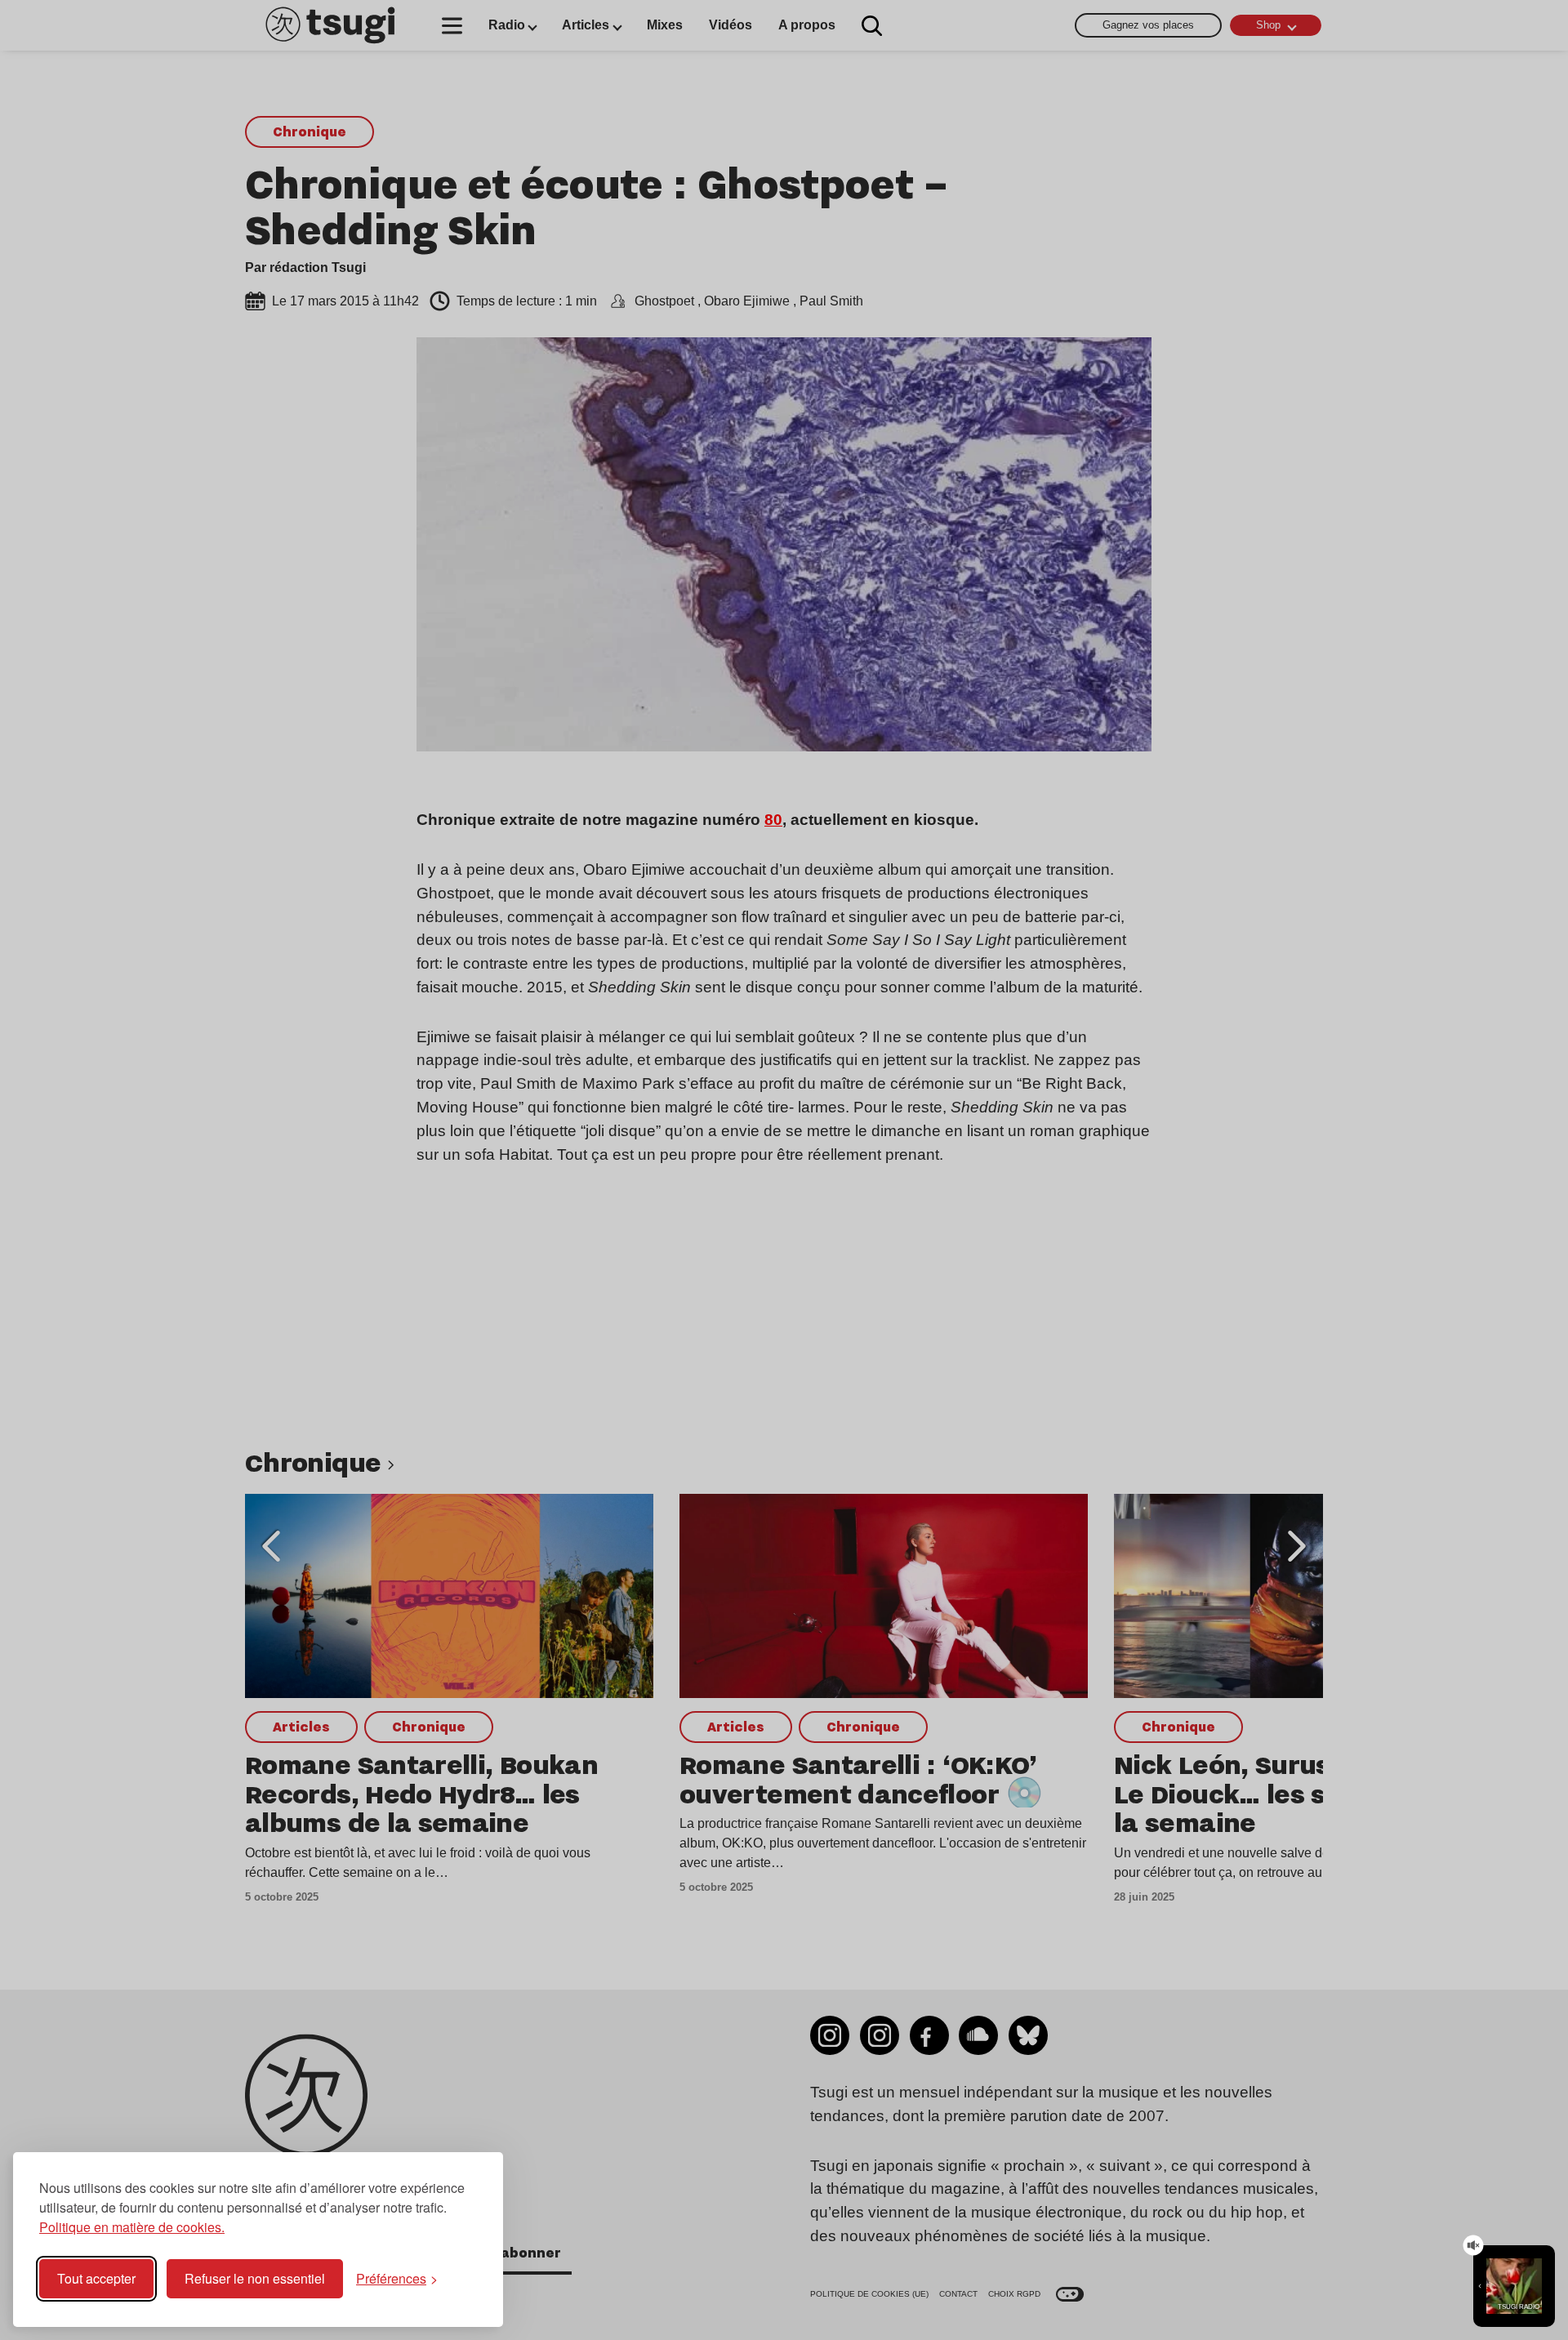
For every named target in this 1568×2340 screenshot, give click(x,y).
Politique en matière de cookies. (132, 2227)
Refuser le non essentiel (255, 2278)
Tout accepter (96, 2278)
